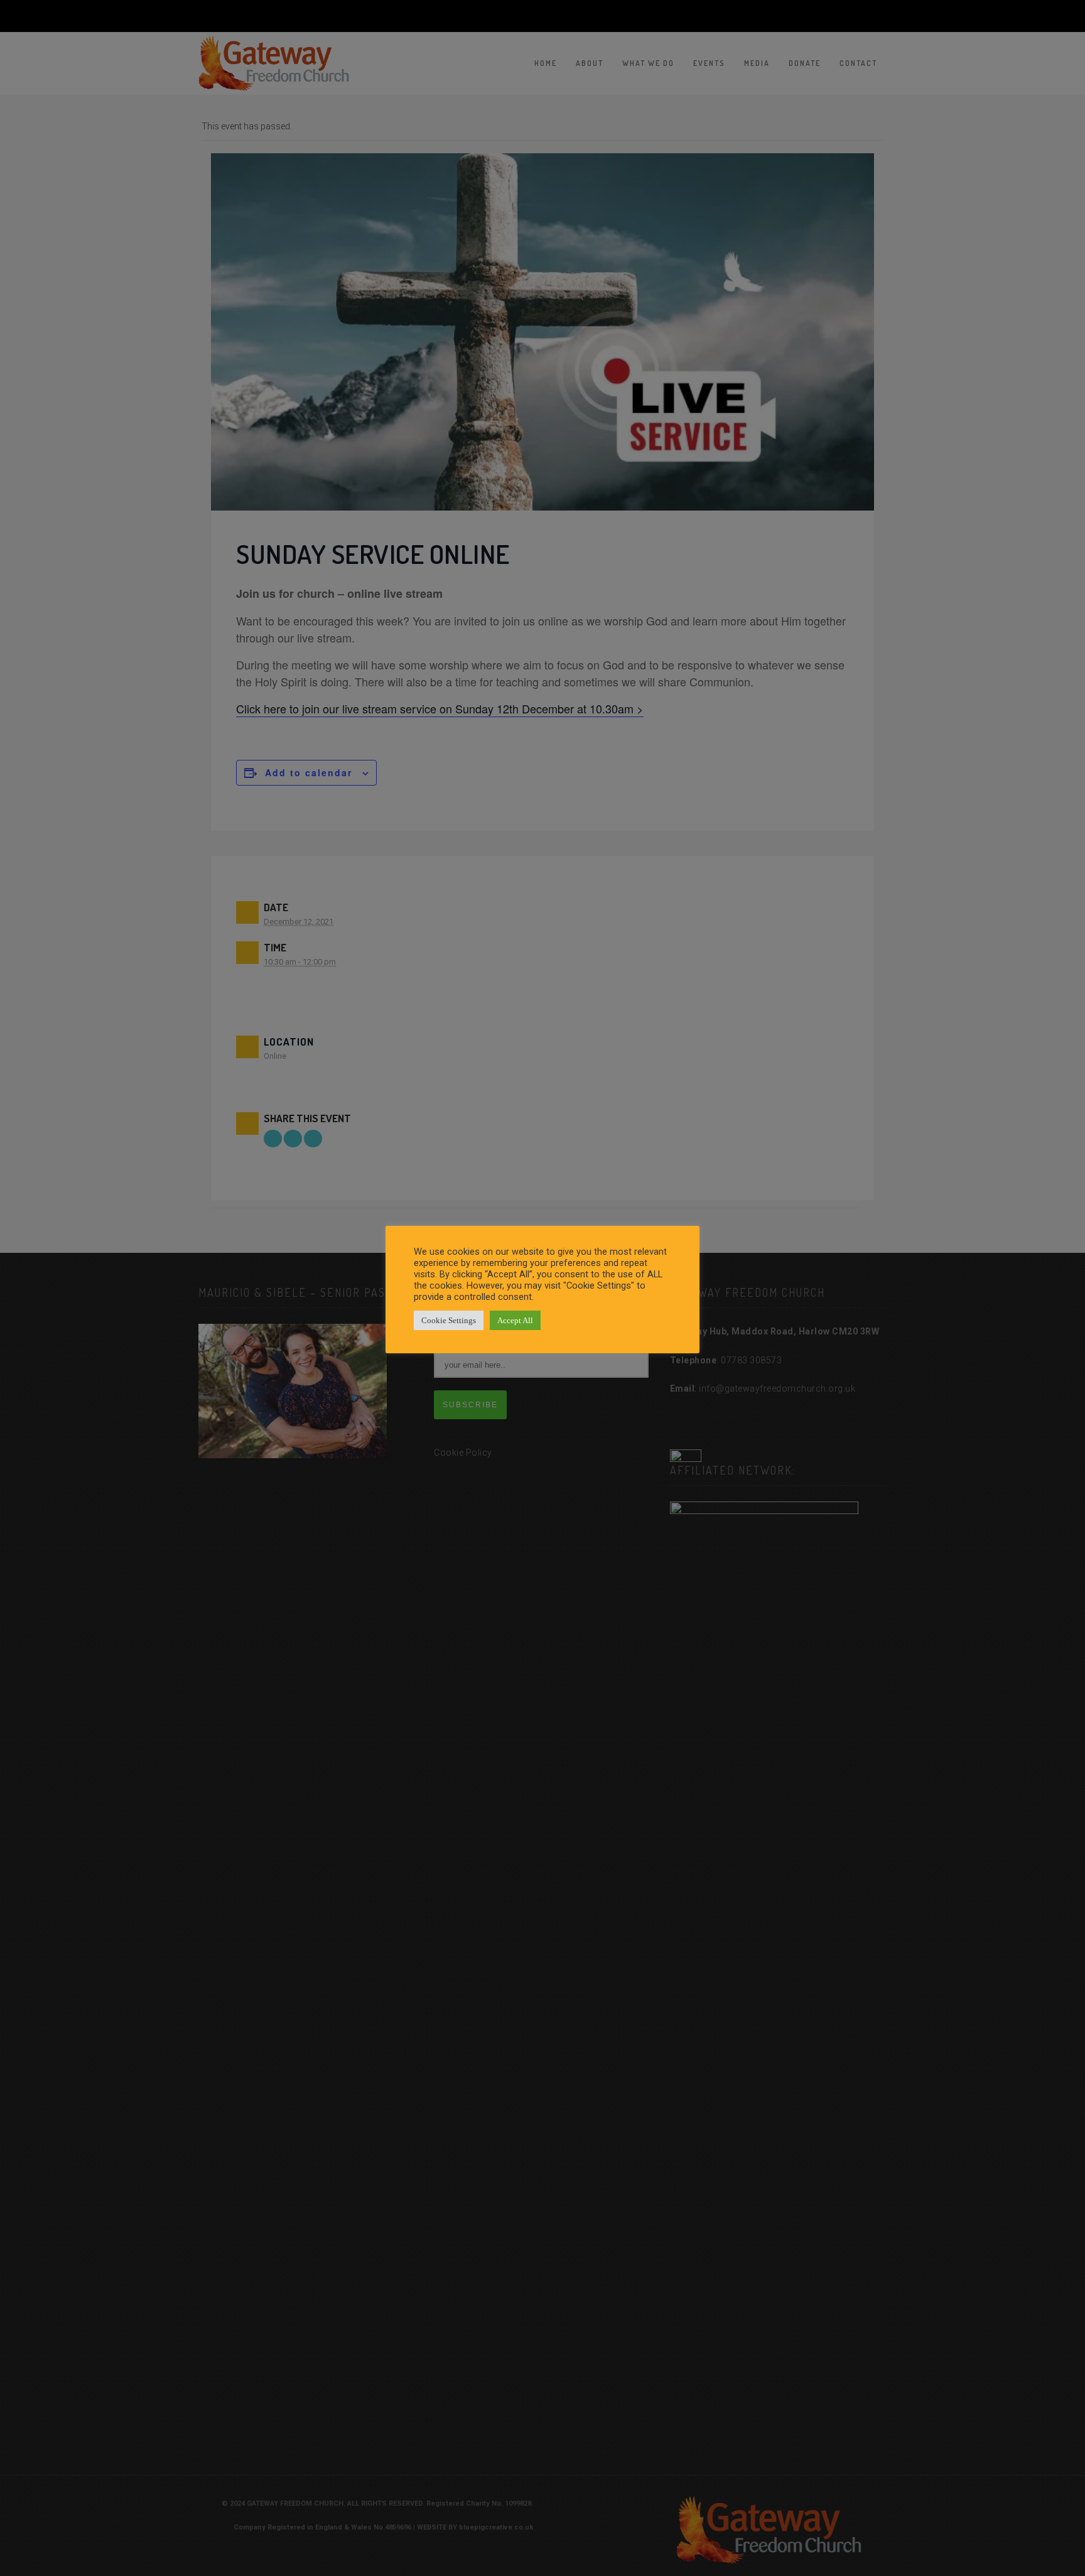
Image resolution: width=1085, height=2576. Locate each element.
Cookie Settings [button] (449, 1320)
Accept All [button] (515, 1320)
